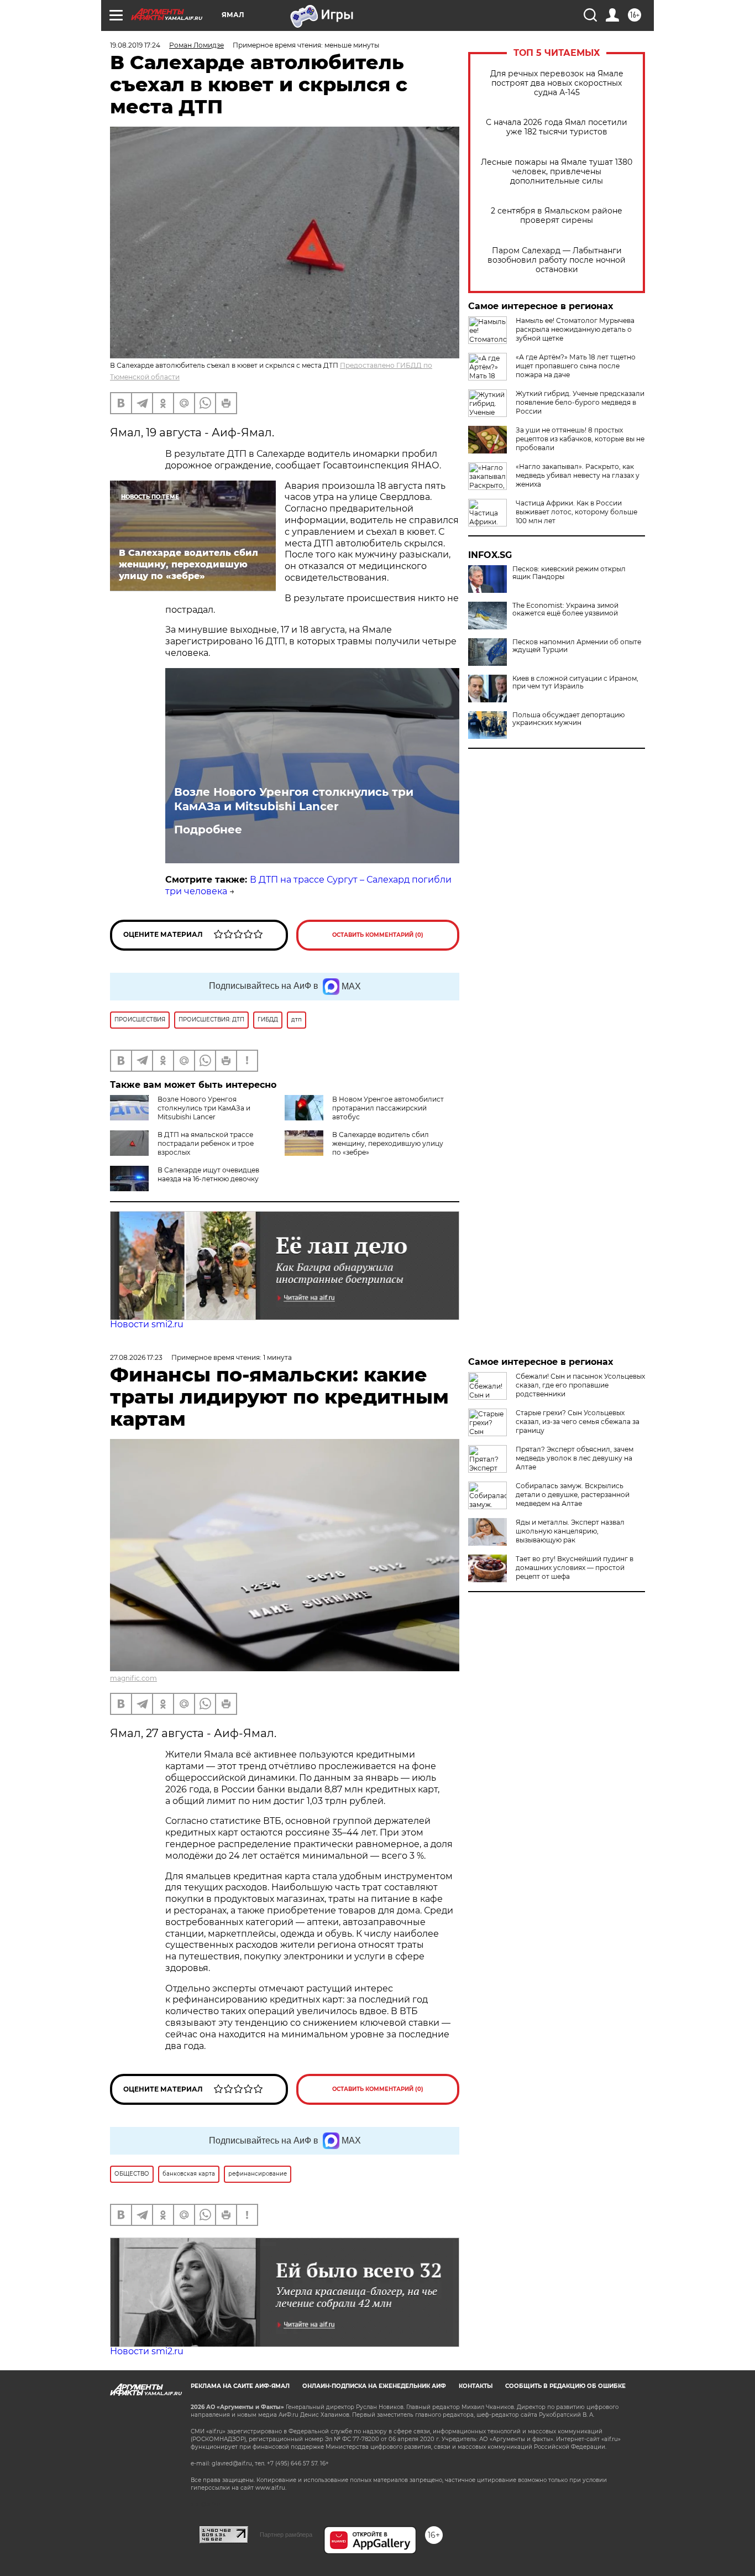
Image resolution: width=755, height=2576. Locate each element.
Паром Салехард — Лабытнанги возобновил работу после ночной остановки (557, 260)
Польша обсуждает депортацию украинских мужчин (568, 719)
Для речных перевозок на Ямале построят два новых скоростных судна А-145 (557, 83)
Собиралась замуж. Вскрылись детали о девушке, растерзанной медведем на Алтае (573, 1495)
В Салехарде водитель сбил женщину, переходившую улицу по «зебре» (388, 1143)
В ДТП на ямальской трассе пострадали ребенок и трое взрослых (206, 1143)
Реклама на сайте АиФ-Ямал (240, 2386)
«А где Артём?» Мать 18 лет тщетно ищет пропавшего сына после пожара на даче (576, 366)
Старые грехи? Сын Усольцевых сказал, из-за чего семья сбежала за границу (578, 1422)
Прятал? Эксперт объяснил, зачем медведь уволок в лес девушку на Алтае (575, 1458)
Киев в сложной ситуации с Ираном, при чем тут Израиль (575, 682)
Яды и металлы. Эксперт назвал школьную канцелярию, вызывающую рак (570, 1531)
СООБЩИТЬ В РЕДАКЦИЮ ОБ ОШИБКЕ (565, 2386)
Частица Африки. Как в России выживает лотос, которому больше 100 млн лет (576, 512)
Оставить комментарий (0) (378, 935)
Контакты (476, 2386)
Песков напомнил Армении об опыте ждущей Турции (577, 646)
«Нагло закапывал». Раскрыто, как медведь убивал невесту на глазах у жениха (578, 475)
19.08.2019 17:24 (135, 45)
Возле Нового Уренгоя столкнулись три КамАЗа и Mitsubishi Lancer (294, 799)
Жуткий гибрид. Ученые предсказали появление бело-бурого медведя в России (580, 402)
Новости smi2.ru (147, 1324)
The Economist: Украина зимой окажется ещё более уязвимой (565, 609)
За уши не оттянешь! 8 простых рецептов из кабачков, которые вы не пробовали (580, 439)
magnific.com (133, 1678)
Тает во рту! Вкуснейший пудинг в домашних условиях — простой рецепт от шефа (575, 1568)
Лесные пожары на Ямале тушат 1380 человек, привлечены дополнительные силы (557, 172)
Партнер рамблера (286, 2535)
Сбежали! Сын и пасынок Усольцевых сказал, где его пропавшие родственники (580, 1385)
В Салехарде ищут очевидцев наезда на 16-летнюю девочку (208, 1174)
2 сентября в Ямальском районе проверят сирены (557, 216)
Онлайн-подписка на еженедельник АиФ (374, 2386)
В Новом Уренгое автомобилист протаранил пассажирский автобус (388, 1108)
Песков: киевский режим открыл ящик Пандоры (569, 573)
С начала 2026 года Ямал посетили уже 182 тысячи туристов (557, 127)
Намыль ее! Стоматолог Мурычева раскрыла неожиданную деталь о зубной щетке (575, 329)
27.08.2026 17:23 (136, 1357)
